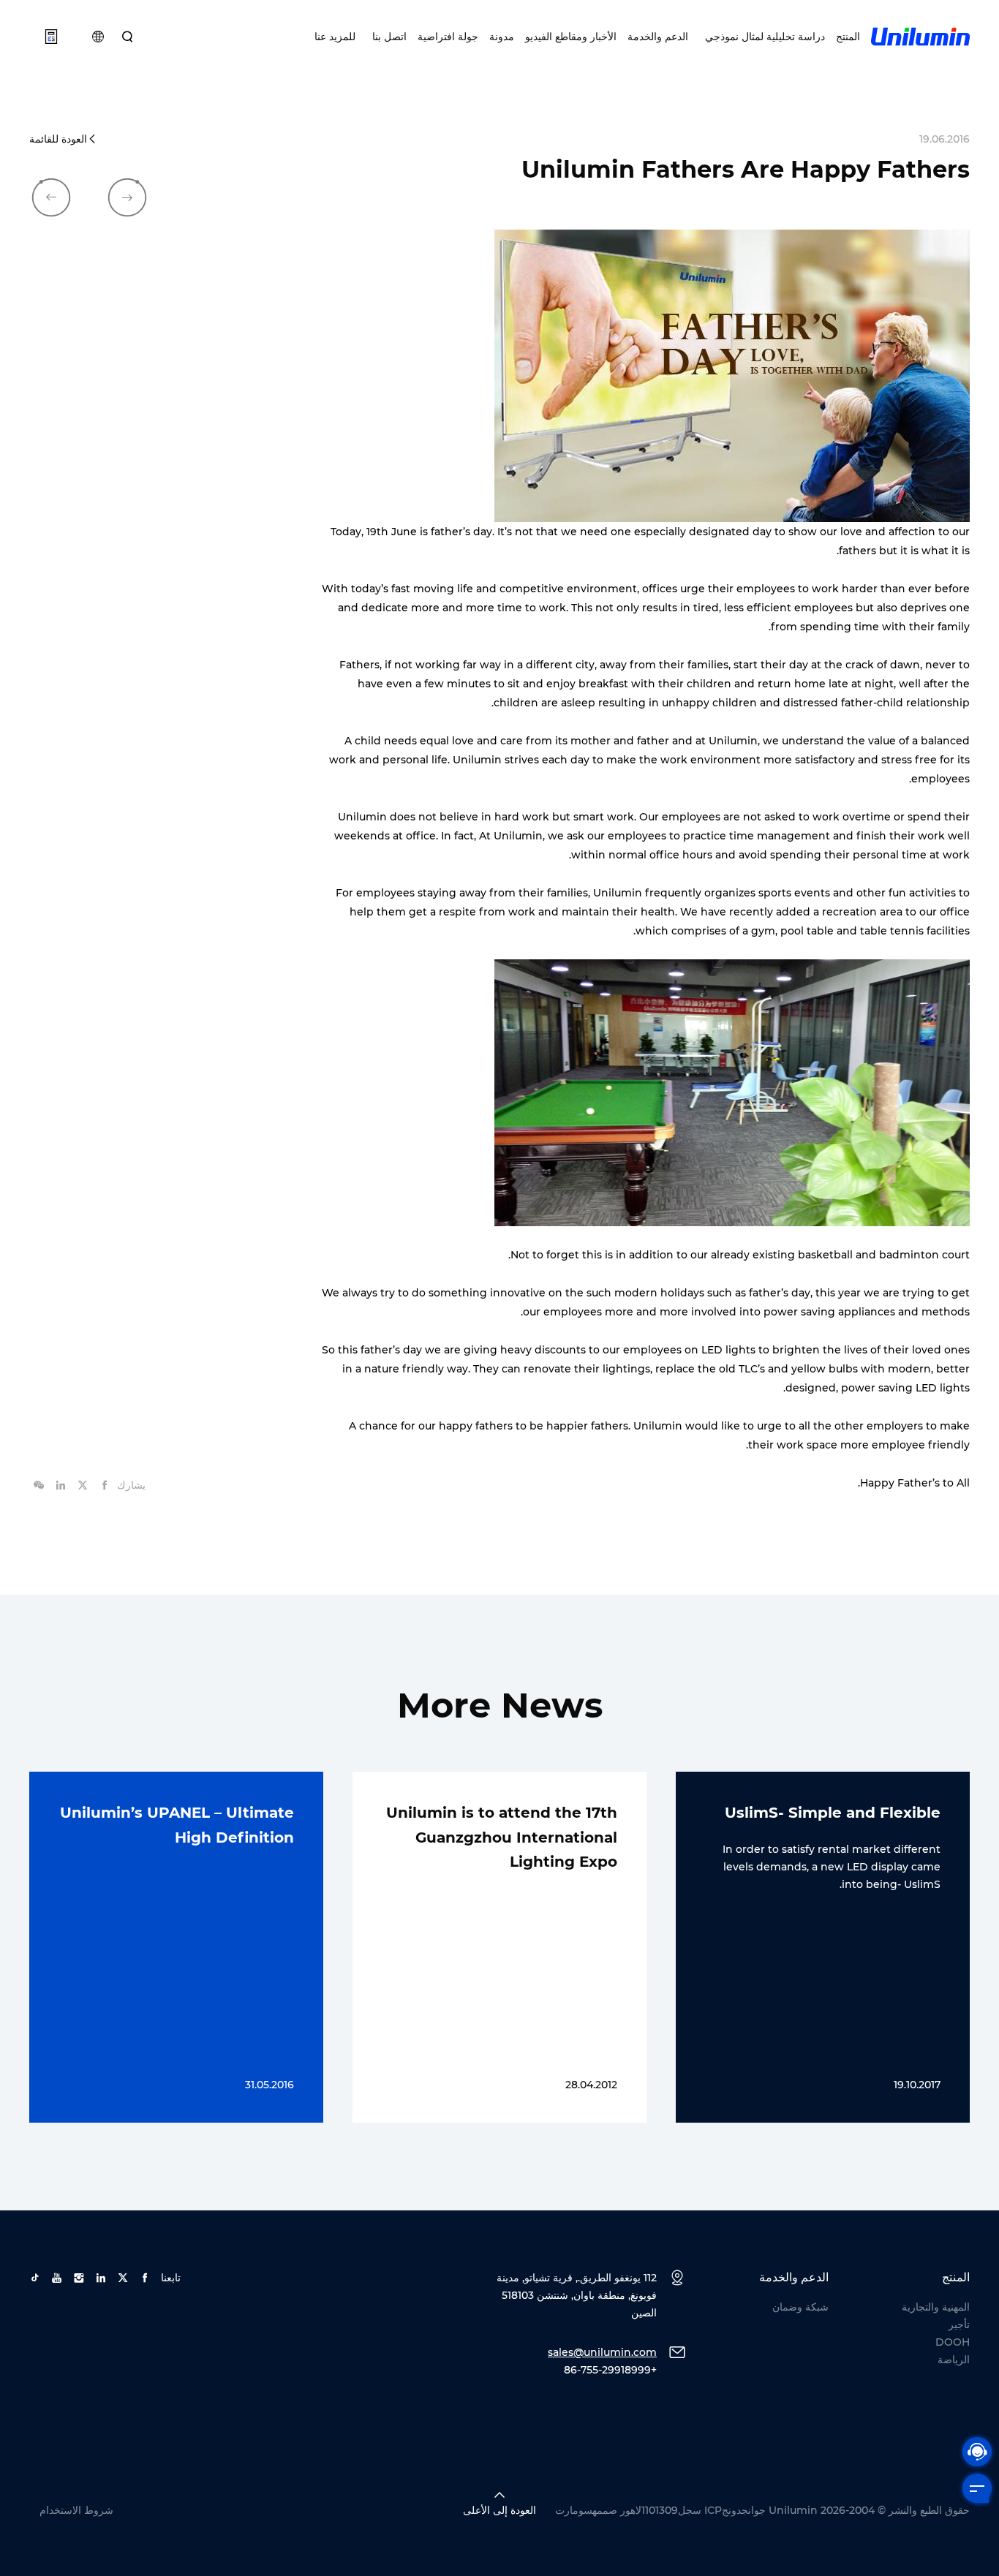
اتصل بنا (387, 37)
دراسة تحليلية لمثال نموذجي (762, 37)
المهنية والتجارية (936, 2307)
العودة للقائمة (58, 139)
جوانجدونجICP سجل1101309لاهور (693, 2510)
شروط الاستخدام (76, 2510)
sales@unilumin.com (602, 2352)
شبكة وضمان (800, 2307)
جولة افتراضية (448, 37)
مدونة (502, 37)
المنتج (848, 37)
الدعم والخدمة (658, 37)
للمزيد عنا (335, 37)
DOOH (953, 2342)
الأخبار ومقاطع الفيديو (571, 37)
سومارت (574, 2510)
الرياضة (954, 2360)
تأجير (959, 2324)
